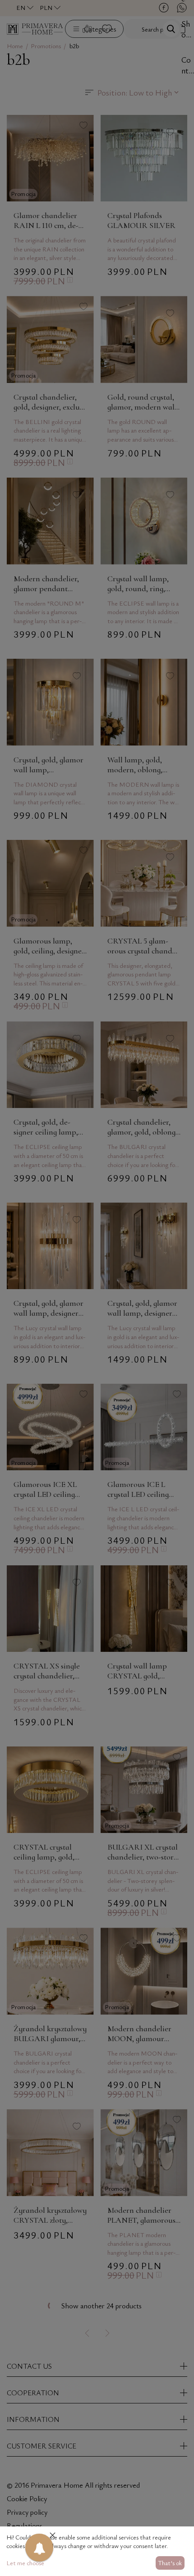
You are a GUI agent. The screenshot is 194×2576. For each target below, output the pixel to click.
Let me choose (25, 2563)
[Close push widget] (53, 2536)
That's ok (170, 2563)
